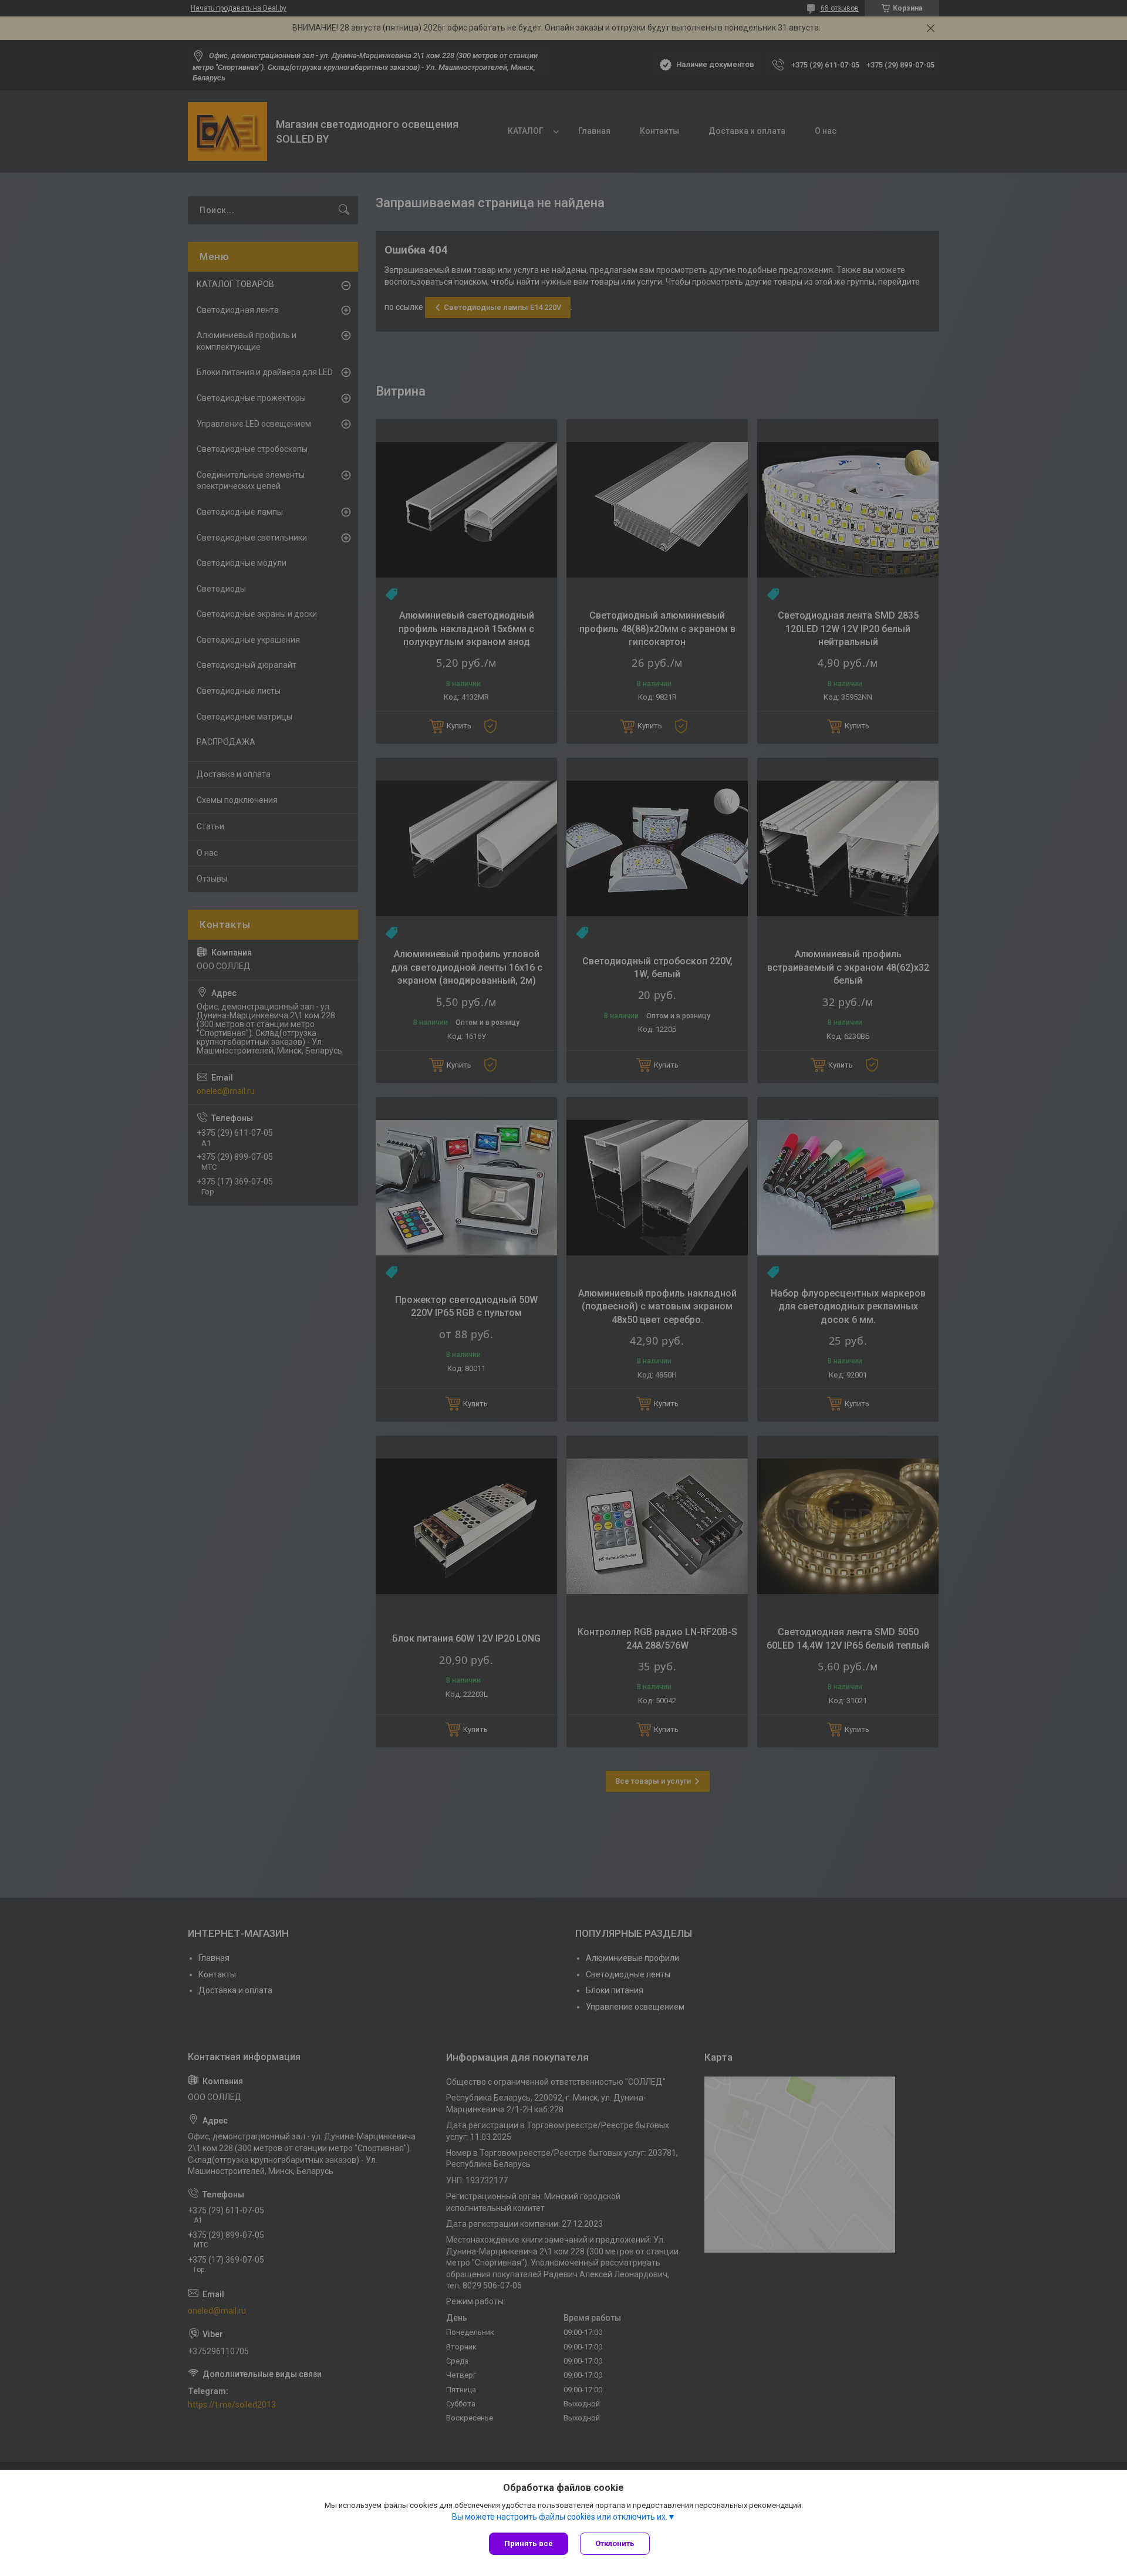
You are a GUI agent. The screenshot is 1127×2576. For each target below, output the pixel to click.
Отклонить (615, 2543)
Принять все (529, 2543)
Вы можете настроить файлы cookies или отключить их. (560, 2517)
